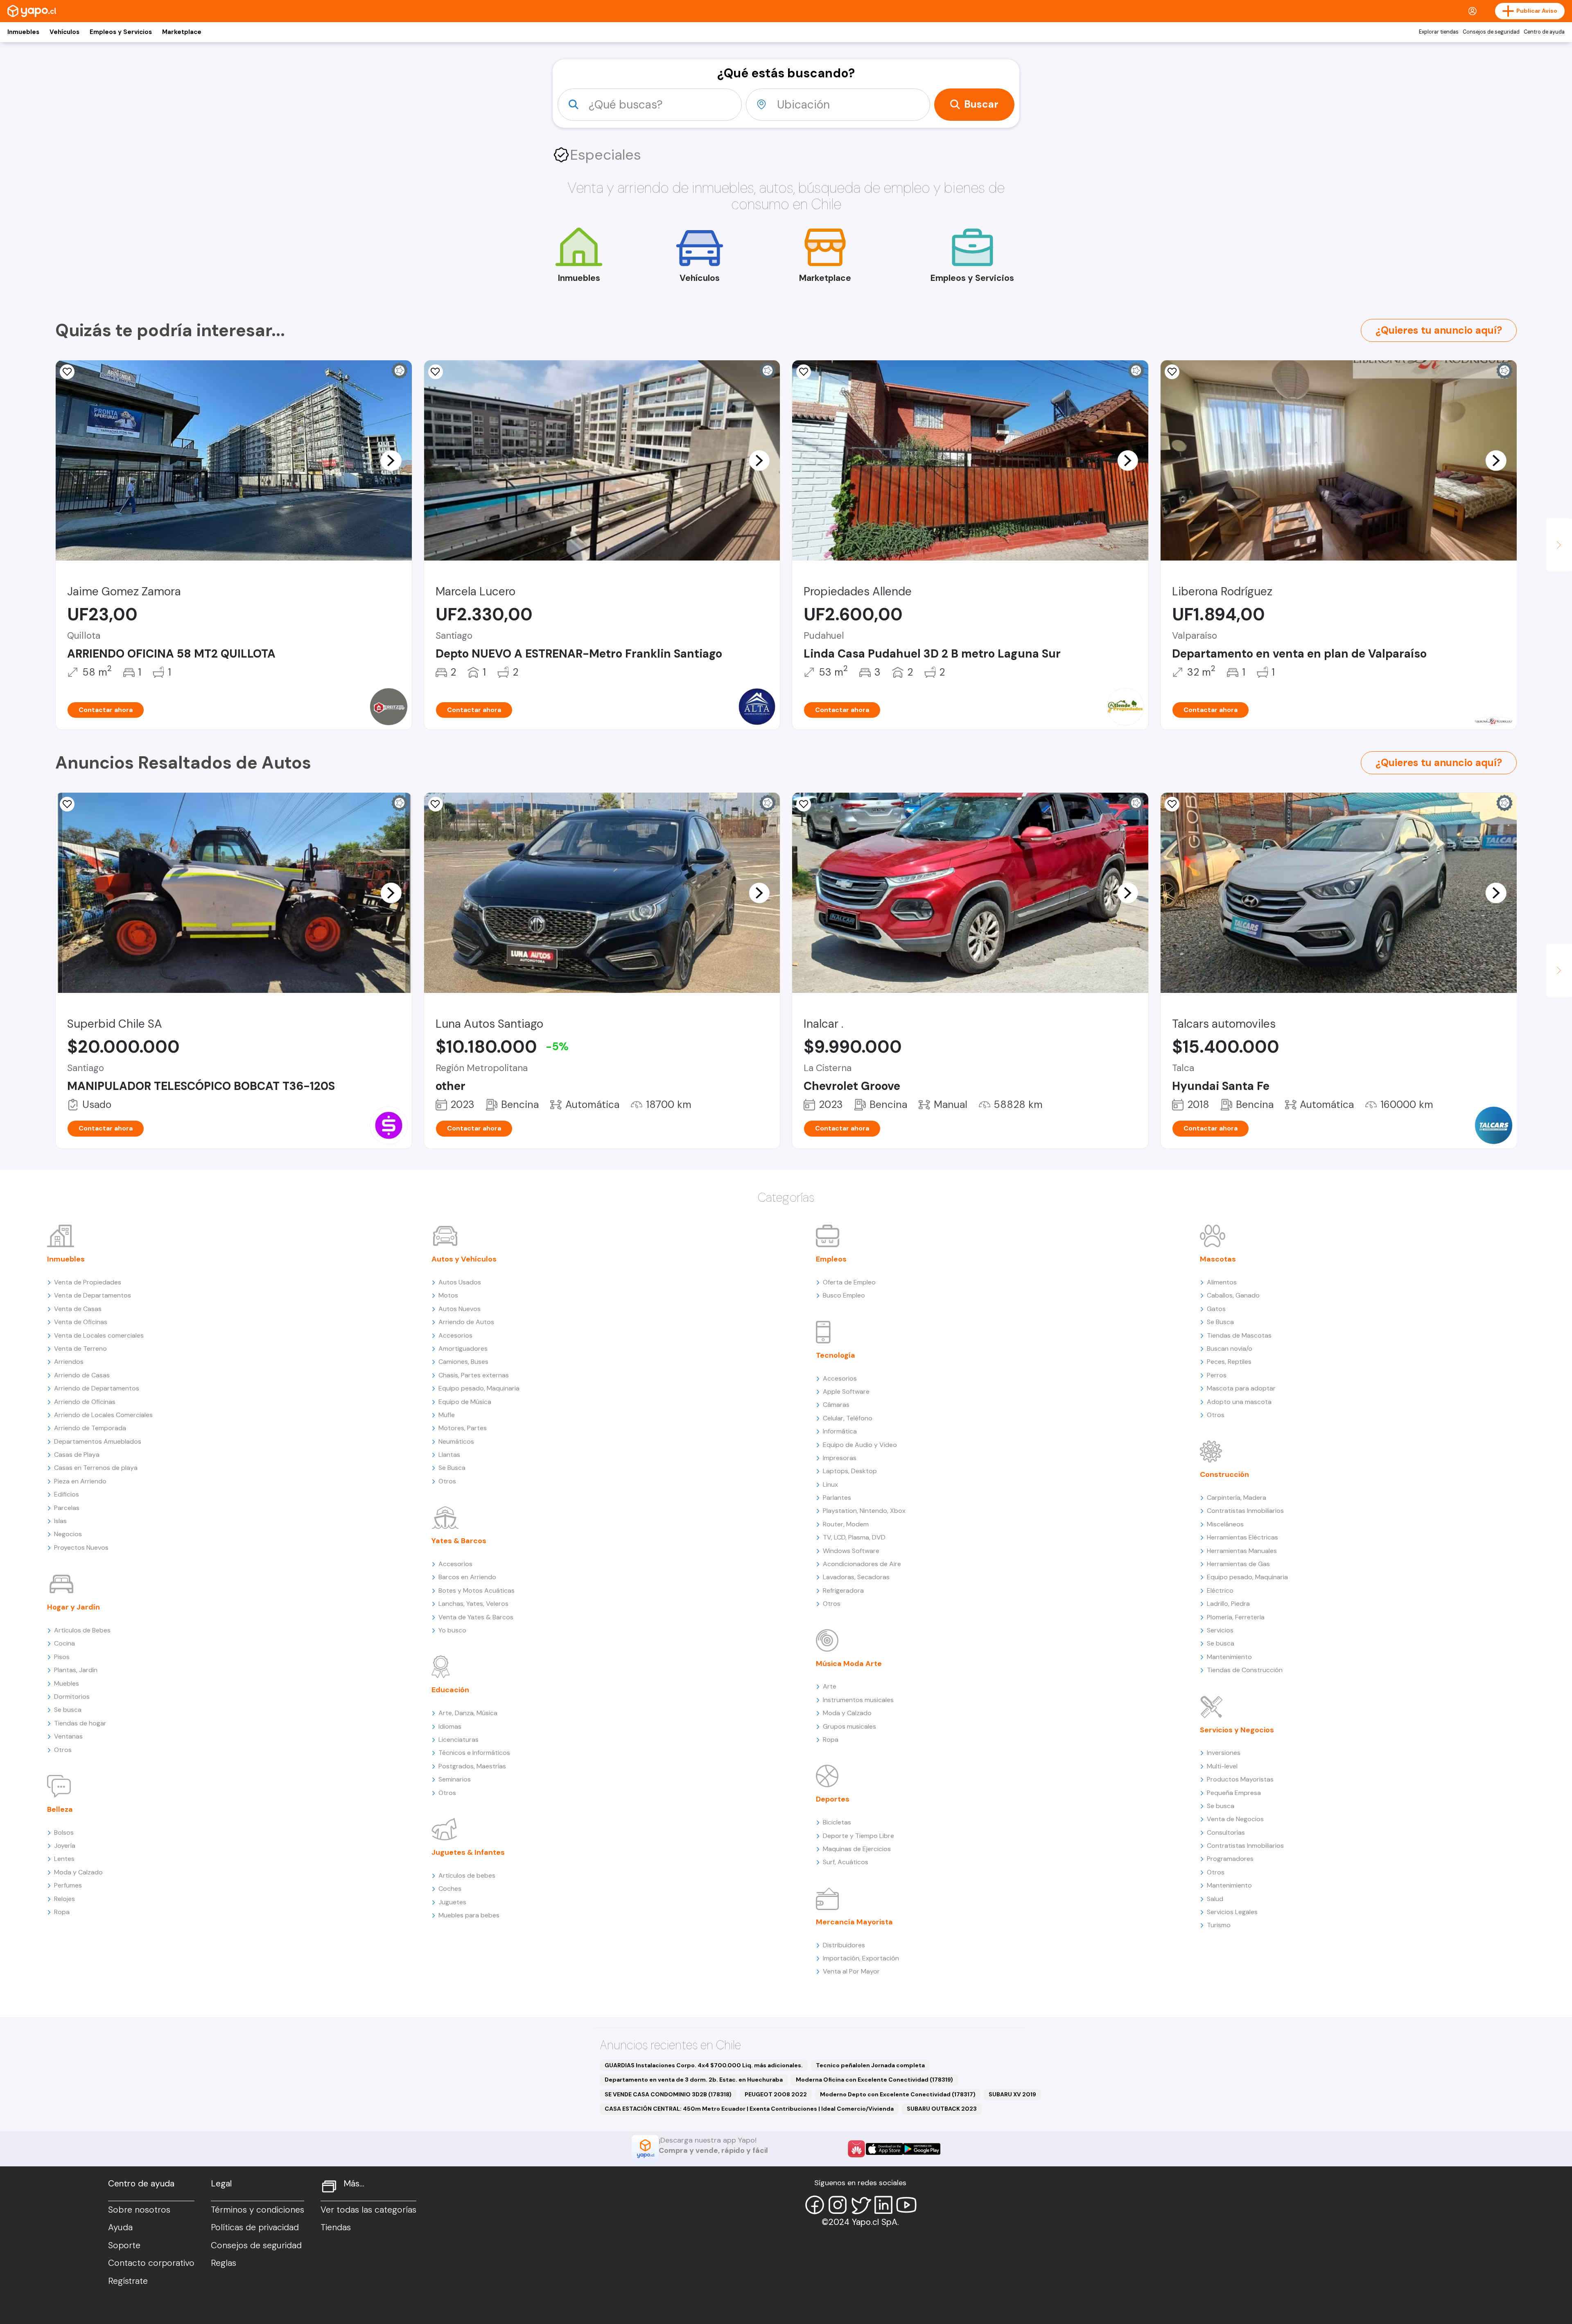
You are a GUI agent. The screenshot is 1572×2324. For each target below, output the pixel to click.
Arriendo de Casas (82, 1375)
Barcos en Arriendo (467, 1577)
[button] (391, 460)
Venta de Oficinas (81, 1322)
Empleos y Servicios (121, 32)
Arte (830, 1686)
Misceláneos (1225, 1524)
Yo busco (452, 1630)
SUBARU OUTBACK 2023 (942, 2109)
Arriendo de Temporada (90, 1428)
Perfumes (68, 1885)
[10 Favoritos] (436, 372)
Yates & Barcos (459, 1541)
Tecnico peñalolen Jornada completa (870, 2065)
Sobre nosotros (139, 2210)
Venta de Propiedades (88, 1282)
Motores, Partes (463, 1428)
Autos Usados (460, 1282)
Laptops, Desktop (850, 1471)
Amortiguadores (463, 1349)
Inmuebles (23, 32)
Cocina (64, 1643)
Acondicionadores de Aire (862, 1564)
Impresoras (840, 1458)
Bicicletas (837, 1822)
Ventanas (68, 1736)
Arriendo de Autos (466, 1322)
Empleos (831, 1259)
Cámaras (836, 1405)
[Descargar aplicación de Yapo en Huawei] (856, 2149)
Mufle (447, 1415)
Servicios (1220, 1630)
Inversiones (1224, 1753)
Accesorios (455, 1335)
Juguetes (452, 1902)
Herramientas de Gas (1238, 1564)
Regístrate (128, 2281)
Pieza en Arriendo (80, 1481)
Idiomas (450, 1726)
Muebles (67, 1683)
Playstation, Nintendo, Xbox (864, 1511)
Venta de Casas (78, 1309)
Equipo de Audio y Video (860, 1445)
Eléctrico (1220, 1590)
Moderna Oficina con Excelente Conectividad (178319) (874, 2080)
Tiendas (336, 2227)
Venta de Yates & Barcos (476, 1617)
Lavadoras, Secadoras (856, 1577)
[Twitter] (861, 2205)
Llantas (449, 1455)
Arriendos (69, 1362)
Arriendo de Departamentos (97, 1388)
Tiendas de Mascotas (1239, 1335)
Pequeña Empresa (1234, 1793)
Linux (830, 1484)
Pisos (62, 1657)
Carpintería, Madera (1237, 1498)
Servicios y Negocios (1237, 1730)
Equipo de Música (465, 1402)
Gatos (1216, 1309)
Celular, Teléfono (848, 1418)
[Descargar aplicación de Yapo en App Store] (884, 2149)
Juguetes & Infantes (468, 1852)
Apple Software (846, 1391)
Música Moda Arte (849, 1664)
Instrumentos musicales (858, 1700)
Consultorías (1226, 1832)
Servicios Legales (1232, 1912)
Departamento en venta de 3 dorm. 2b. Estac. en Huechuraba (694, 2080)
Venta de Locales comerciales (99, 1335)
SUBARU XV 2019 (1012, 2094)
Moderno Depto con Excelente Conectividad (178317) (898, 2094)
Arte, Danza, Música (468, 1713)
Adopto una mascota (1239, 1402)
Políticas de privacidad (255, 2227)
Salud (1215, 1899)
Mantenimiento (1229, 1657)
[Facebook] (815, 2205)
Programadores (1230, 1859)
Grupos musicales (849, 1726)
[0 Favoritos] (67, 372)
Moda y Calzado (78, 1872)
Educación (450, 1690)
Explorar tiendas (1439, 32)
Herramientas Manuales (1242, 1551)
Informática (840, 1431)
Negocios (68, 1534)
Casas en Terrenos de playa (96, 1468)
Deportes (833, 1799)
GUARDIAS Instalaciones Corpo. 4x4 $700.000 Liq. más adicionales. (704, 2065)
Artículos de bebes (467, 1875)
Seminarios (455, 1779)
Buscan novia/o (1230, 1349)
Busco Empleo (844, 1295)
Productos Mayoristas (1240, 1779)
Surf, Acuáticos (846, 1862)
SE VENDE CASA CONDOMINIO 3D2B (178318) (668, 2094)
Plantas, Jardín (76, 1670)
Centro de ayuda (1544, 32)
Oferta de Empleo (849, 1282)
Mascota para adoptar (1241, 1388)
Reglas (224, 2263)
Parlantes (837, 1498)
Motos (448, 1295)
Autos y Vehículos (464, 1259)
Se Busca (452, 1468)
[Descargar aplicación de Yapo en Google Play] (922, 2149)
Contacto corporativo (151, 2263)
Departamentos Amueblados (98, 1441)
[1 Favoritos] (67, 804)
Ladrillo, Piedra (1228, 1604)
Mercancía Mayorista (854, 1922)
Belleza (60, 1809)
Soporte (124, 2245)
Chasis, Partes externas (474, 1375)
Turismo (1219, 1925)
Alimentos (1222, 1282)
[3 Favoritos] (804, 372)
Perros (1217, 1375)
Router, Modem (846, 1524)
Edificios (67, 1494)
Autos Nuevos (460, 1309)
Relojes (64, 1899)
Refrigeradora (843, 1590)
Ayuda (120, 2227)
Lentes (64, 1859)
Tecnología (836, 1355)
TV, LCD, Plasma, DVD (854, 1537)
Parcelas (67, 1508)
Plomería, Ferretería (1236, 1617)
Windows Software (851, 1551)
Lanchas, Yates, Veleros (473, 1604)
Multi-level (1222, 1766)
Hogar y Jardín (73, 1607)
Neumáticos (456, 1441)
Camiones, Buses (463, 1362)
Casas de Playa (77, 1455)
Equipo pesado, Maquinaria (479, 1388)
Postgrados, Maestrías (472, 1766)
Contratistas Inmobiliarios (1245, 1511)
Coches (450, 1889)
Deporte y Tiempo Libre (858, 1836)
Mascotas (1218, 1259)
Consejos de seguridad (1491, 32)
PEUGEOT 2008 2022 (776, 2094)
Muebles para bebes (469, 1915)
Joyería (65, 1846)
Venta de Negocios (1235, 1819)
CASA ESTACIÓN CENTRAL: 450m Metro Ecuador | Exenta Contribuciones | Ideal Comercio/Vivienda (749, 2109)
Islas (60, 1521)
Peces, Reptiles (1229, 1362)
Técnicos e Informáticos (474, 1753)
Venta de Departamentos (93, 1295)
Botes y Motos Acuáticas (477, 1590)
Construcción (1224, 1474)
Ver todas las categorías (368, 2210)
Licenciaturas (458, 1740)
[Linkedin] (883, 2205)
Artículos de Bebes (82, 1630)
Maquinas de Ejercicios (857, 1849)
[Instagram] (838, 2205)
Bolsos (64, 1832)
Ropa (62, 1912)
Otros (63, 1750)
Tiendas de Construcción (1245, 1670)
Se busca (68, 1710)
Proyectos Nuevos (81, 1547)
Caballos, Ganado (1233, 1295)
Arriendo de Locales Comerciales (103, 1415)
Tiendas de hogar (80, 1723)
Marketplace (182, 32)
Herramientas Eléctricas (1242, 1537)
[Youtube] (906, 2205)
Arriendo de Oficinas (85, 1402)
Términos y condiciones (257, 2210)
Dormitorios (72, 1697)
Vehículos (64, 32)
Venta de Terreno (80, 1349)
